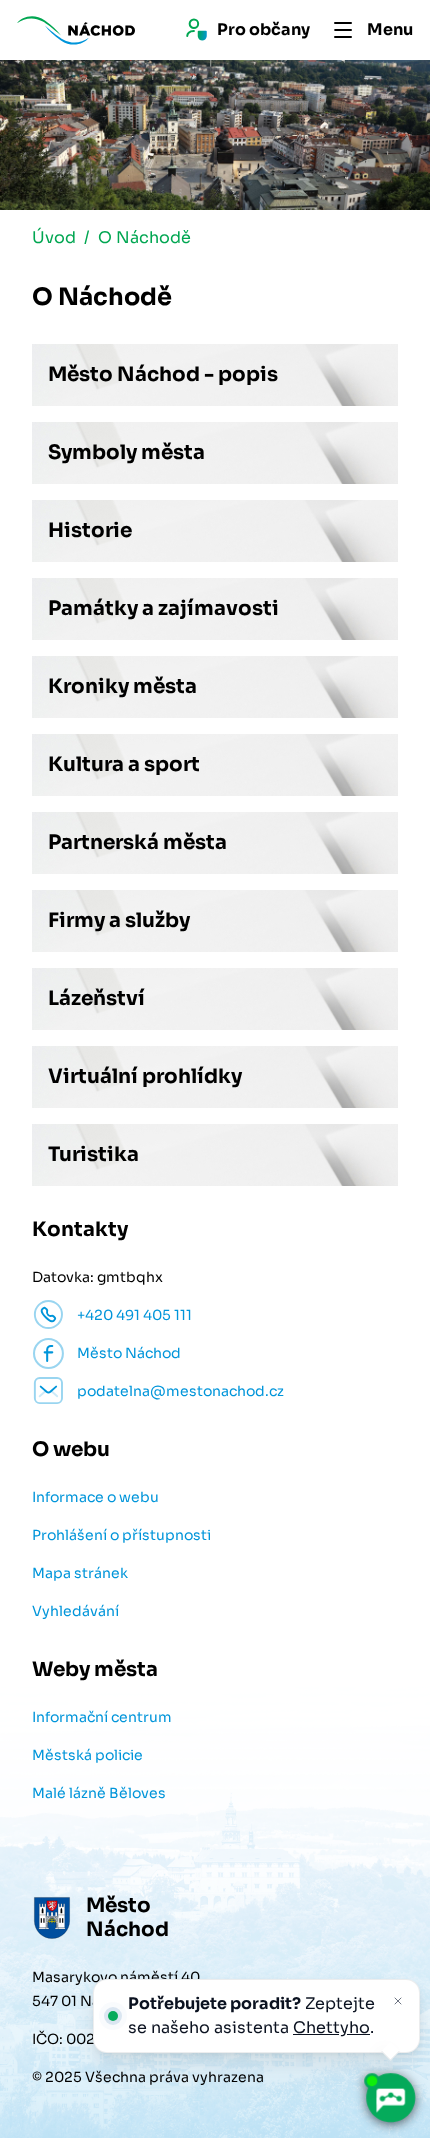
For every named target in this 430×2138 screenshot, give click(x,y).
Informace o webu (95, 1497)
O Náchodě (144, 237)
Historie (90, 530)
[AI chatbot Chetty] (390, 2098)
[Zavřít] (398, 2001)
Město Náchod (129, 1353)
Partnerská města (137, 842)
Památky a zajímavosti (163, 608)
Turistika (93, 1154)
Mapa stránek (80, 1573)
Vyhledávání (75, 1611)
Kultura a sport (124, 764)
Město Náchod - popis (163, 374)
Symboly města (126, 452)
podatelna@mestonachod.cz (180, 1391)
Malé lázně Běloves (99, 1793)
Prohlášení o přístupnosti (121, 1535)
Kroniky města (122, 686)
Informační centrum (102, 1717)
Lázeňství (96, 998)
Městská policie (87, 1755)
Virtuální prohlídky (145, 1076)
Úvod (54, 237)
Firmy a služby (119, 920)
